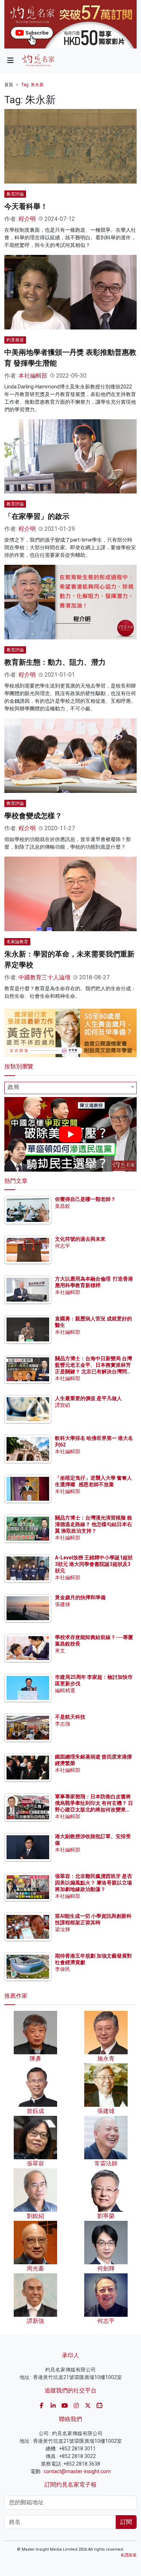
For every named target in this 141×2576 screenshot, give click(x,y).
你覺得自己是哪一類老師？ (85, 1199)
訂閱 (126, 2522)
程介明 (27, 219)
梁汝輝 (63, 1929)
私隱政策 (129, 2555)
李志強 (63, 1724)
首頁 (9, 85)
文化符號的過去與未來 (80, 1239)
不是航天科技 (70, 1717)
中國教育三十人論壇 (44, 977)
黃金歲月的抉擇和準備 (80, 1597)
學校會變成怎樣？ (33, 816)
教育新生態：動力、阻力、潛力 (55, 662)
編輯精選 (65, 1690)
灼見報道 (15, 340)
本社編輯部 (33, 376)
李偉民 (63, 1969)
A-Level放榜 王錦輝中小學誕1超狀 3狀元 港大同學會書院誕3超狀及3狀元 (94, 1564)
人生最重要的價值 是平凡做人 (88, 1398)
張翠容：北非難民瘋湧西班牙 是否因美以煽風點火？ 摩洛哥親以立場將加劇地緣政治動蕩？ (93, 1883)
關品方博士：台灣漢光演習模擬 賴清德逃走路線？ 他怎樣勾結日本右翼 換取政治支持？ (93, 1524)
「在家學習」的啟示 (37, 516)
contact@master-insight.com (77, 2471)
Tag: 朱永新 (33, 85)
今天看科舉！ (26, 206)
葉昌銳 (63, 1206)
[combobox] (70, 1088)
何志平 (63, 1246)
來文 (60, 1651)
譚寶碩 (63, 1405)
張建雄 (63, 1604)
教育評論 (15, 194)
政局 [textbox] (13, 1087)
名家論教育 (17, 942)
